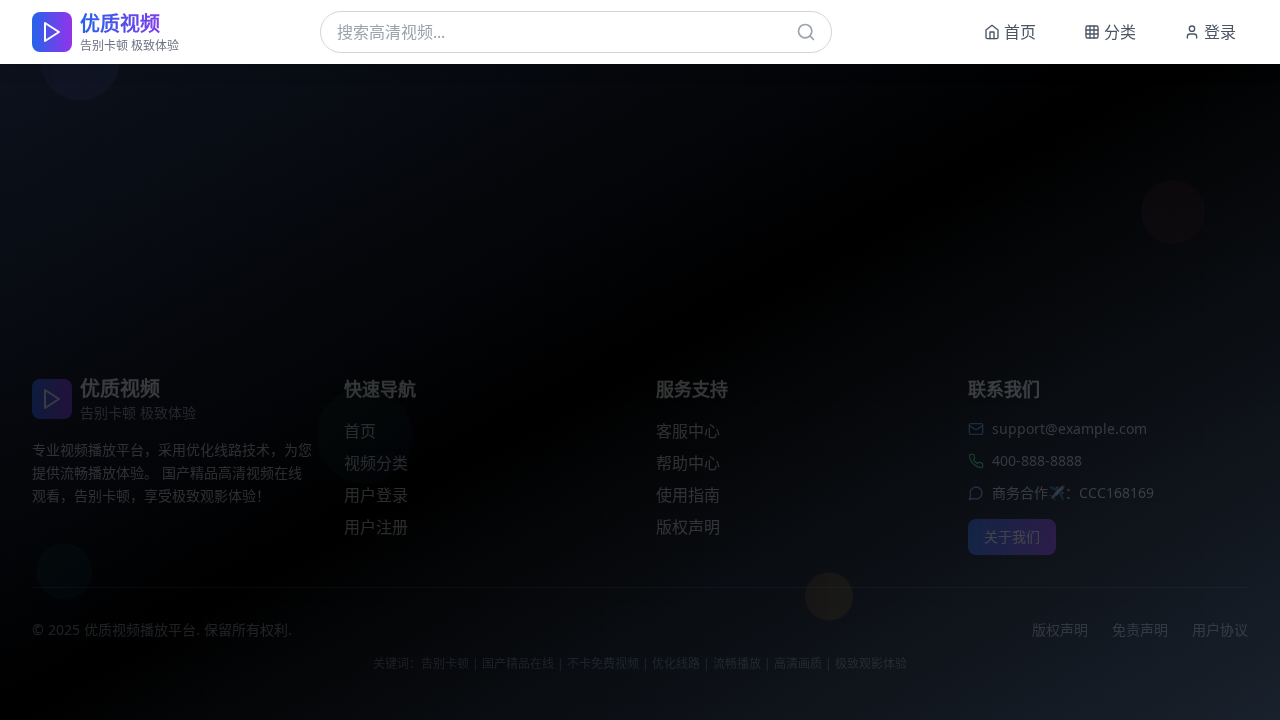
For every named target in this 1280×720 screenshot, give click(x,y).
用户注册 (376, 527)
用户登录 (376, 495)
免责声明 (1140, 629)
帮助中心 (688, 463)
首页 (360, 431)
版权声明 (688, 527)
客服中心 (688, 431)
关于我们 (1012, 536)
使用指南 (688, 495)
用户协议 (1220, 629)
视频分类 (376, 463)
